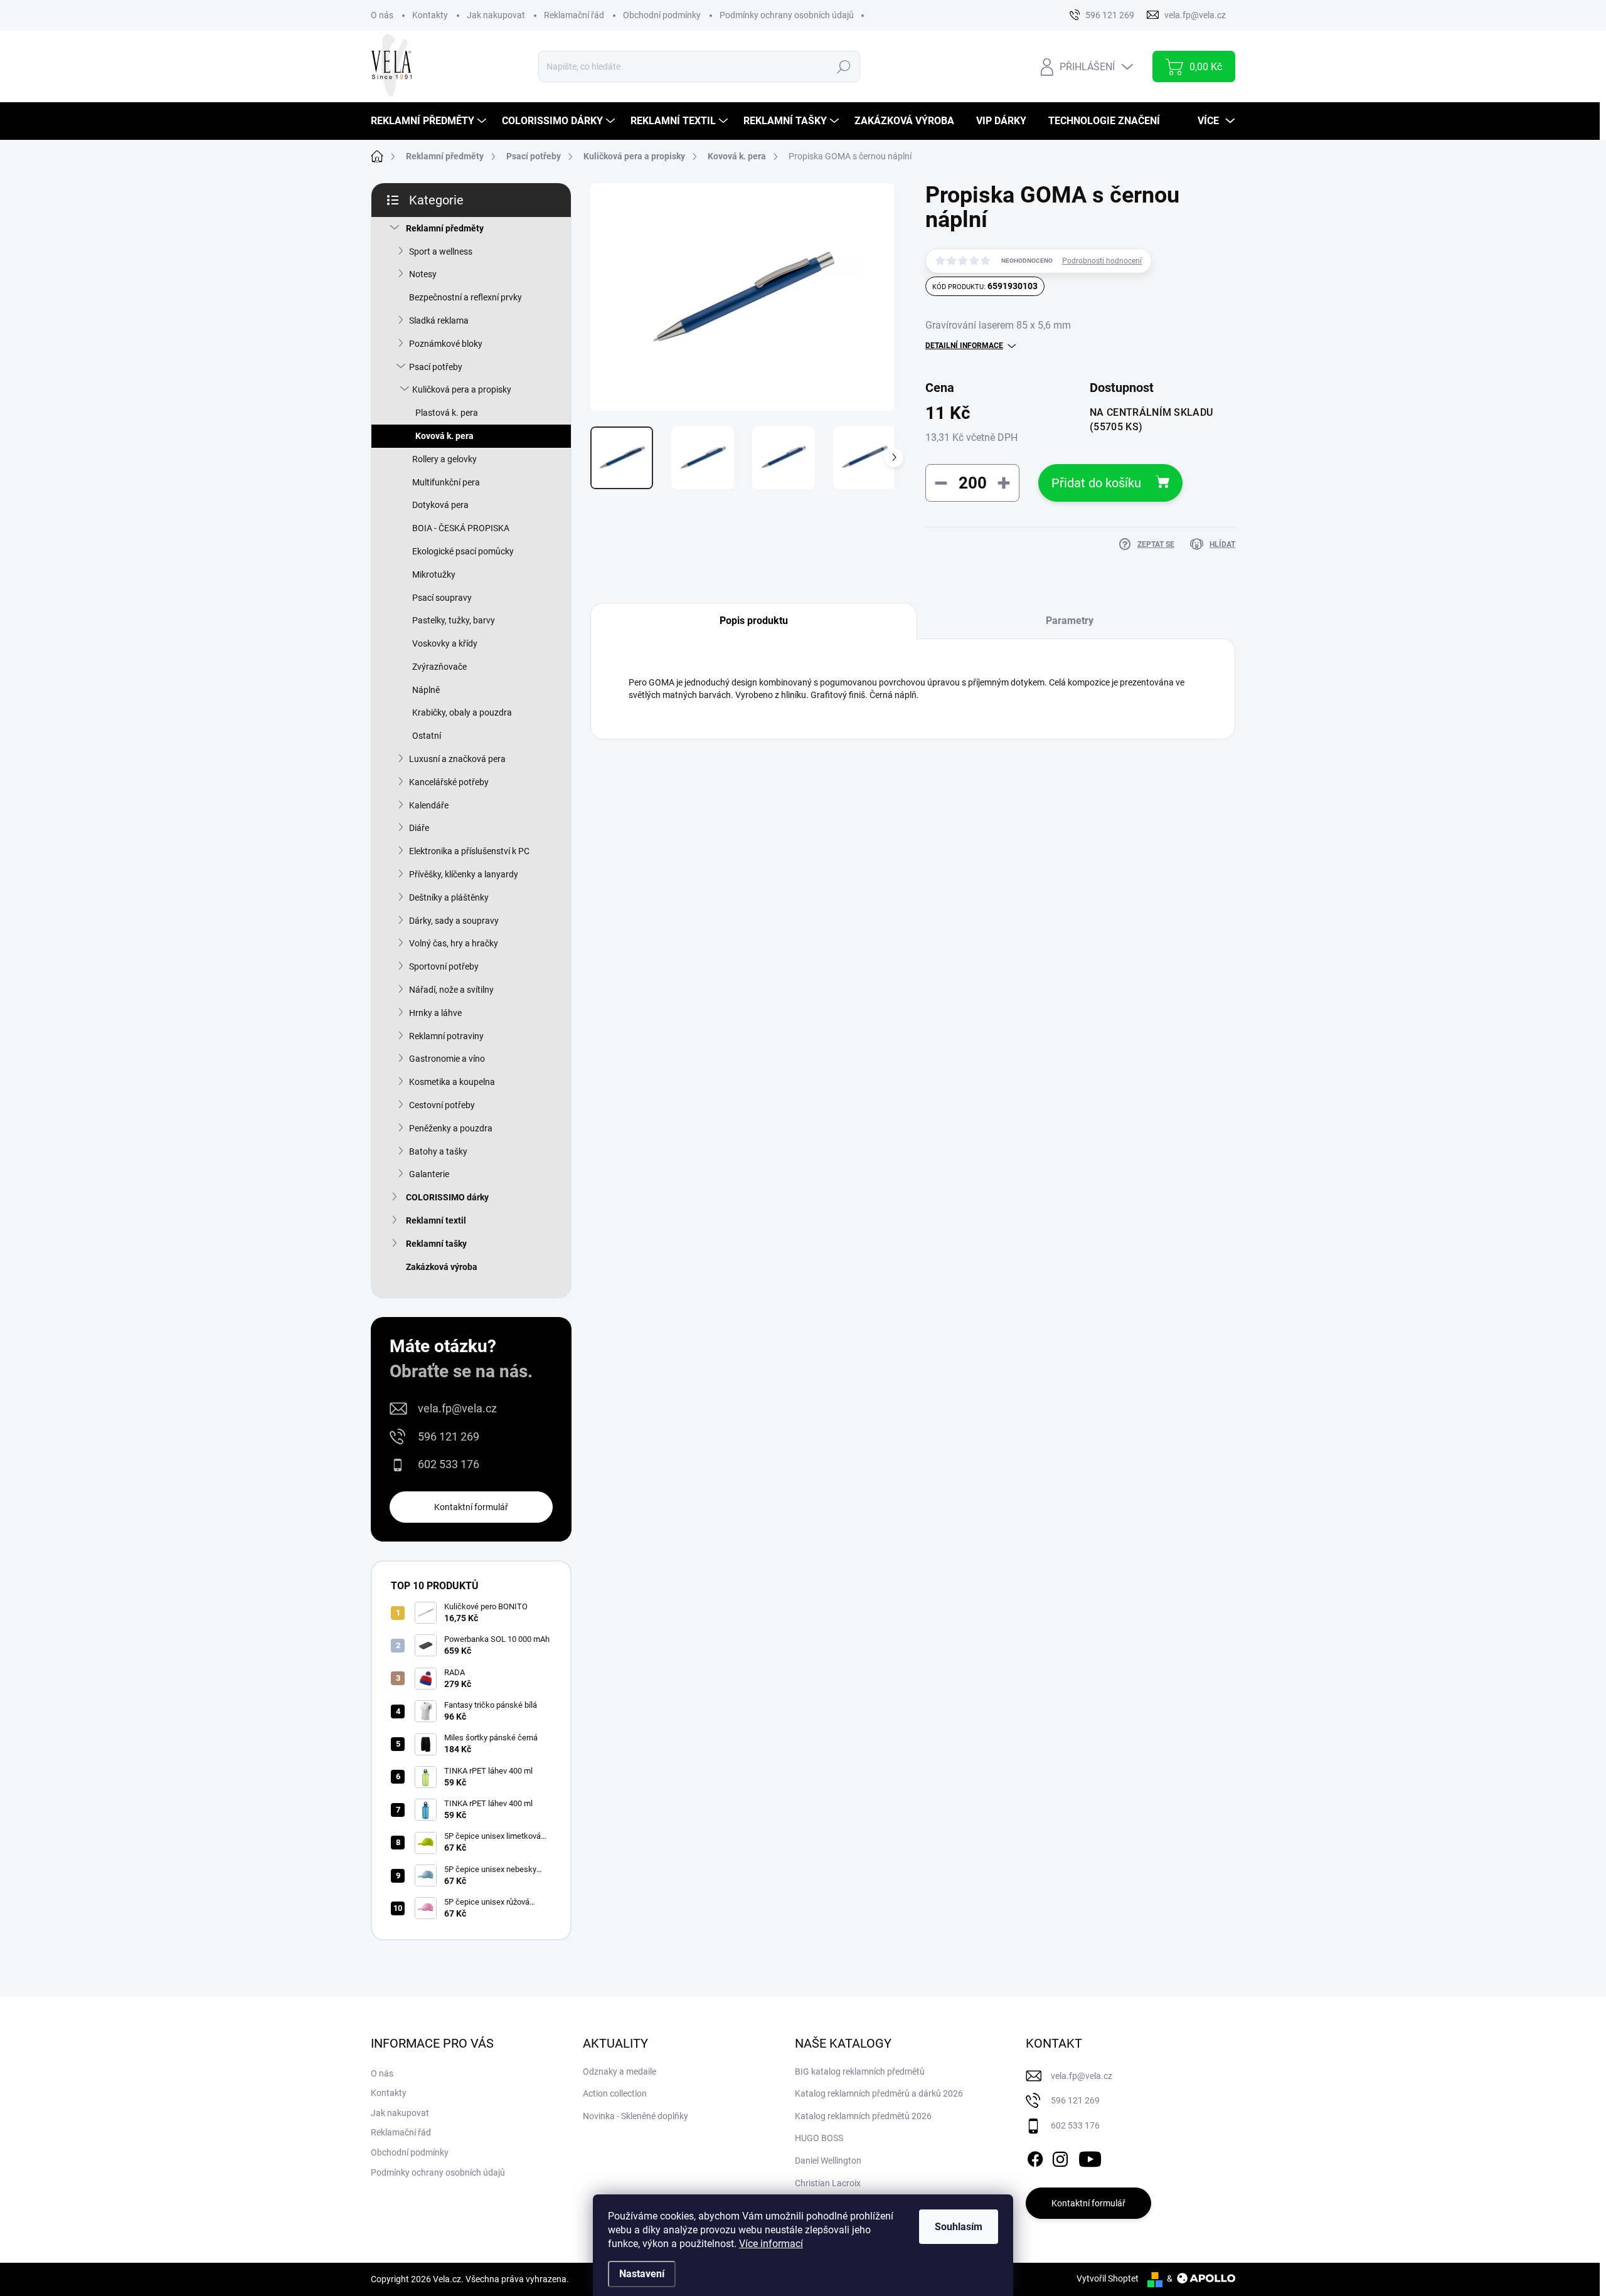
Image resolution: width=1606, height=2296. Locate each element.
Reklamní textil (436, 1220)
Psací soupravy (442, 598)
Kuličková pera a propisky (462, 389)
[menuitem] (430, 121)
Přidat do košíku (1096, 483)
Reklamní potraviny (446, 1036)
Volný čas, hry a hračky (454, 943)
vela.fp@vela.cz (457, 1408)
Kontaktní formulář (471, 1507)
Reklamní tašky (436, 1244)
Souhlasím (959, 2227)
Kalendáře (429, 805)
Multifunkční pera (446, 482)
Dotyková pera (440, 505)
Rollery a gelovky (444, 459)
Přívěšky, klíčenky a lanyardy (464, 874)
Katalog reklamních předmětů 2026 (863, 2116)
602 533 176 (449, 1464)
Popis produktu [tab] (754, 621)
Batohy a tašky (438, 1151)
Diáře (419, 828)
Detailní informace (964, 346)
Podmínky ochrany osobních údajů (787, 15)
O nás (382, 15)
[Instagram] (1060, 2157)
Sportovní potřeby (444, 966)
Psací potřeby (436, 367)
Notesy (423, 274)
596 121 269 (449, 1436)
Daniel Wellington (828, 2161)
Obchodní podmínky (662, 15)
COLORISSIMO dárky (447, 1197)
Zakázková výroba (442, 1267)
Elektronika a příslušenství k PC (469, 851)
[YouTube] (1090, 2157)
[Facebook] (1035, 2157)
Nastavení (642, 2274)
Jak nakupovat (496, 15)
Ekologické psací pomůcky (463, 551)
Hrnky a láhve (435, 1013)
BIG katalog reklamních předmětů (860, 2071)
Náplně (426, 690)
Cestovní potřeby (442, 1105)
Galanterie (429, 1174)
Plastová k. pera (447, 413)
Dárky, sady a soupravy (454, 921)
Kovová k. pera (444, 436)
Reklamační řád (574, 15)
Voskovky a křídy (445, 643)
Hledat (843, 66)
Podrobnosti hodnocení (1102, 261)
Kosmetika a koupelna (452, 1082)
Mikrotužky (434, 574)
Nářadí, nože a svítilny (451, 990)
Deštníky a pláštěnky (449, 897)
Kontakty (430, 15)
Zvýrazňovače (439, 667)
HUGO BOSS (819, 2138)
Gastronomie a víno (447, 1059)
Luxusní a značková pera (457, 759)
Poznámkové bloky (446, 344)
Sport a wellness (441, 251)
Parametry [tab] (1070, 621)
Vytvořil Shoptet (1108, 2278)
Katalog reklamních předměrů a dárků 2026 (879, 2093)
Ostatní (427, 736)
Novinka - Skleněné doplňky (635, 2116)
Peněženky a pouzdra (451, 1128)
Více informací (771, 2244)
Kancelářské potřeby (449, 782)
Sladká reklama (439, 320)
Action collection (615, 2093)
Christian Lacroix (828, 2183)
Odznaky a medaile (620, 2071)
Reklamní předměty (445, 228)
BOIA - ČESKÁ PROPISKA (461, 528)
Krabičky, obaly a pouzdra (462, 712)
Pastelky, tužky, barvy (454, 620)
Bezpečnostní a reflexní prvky (465, 297)
